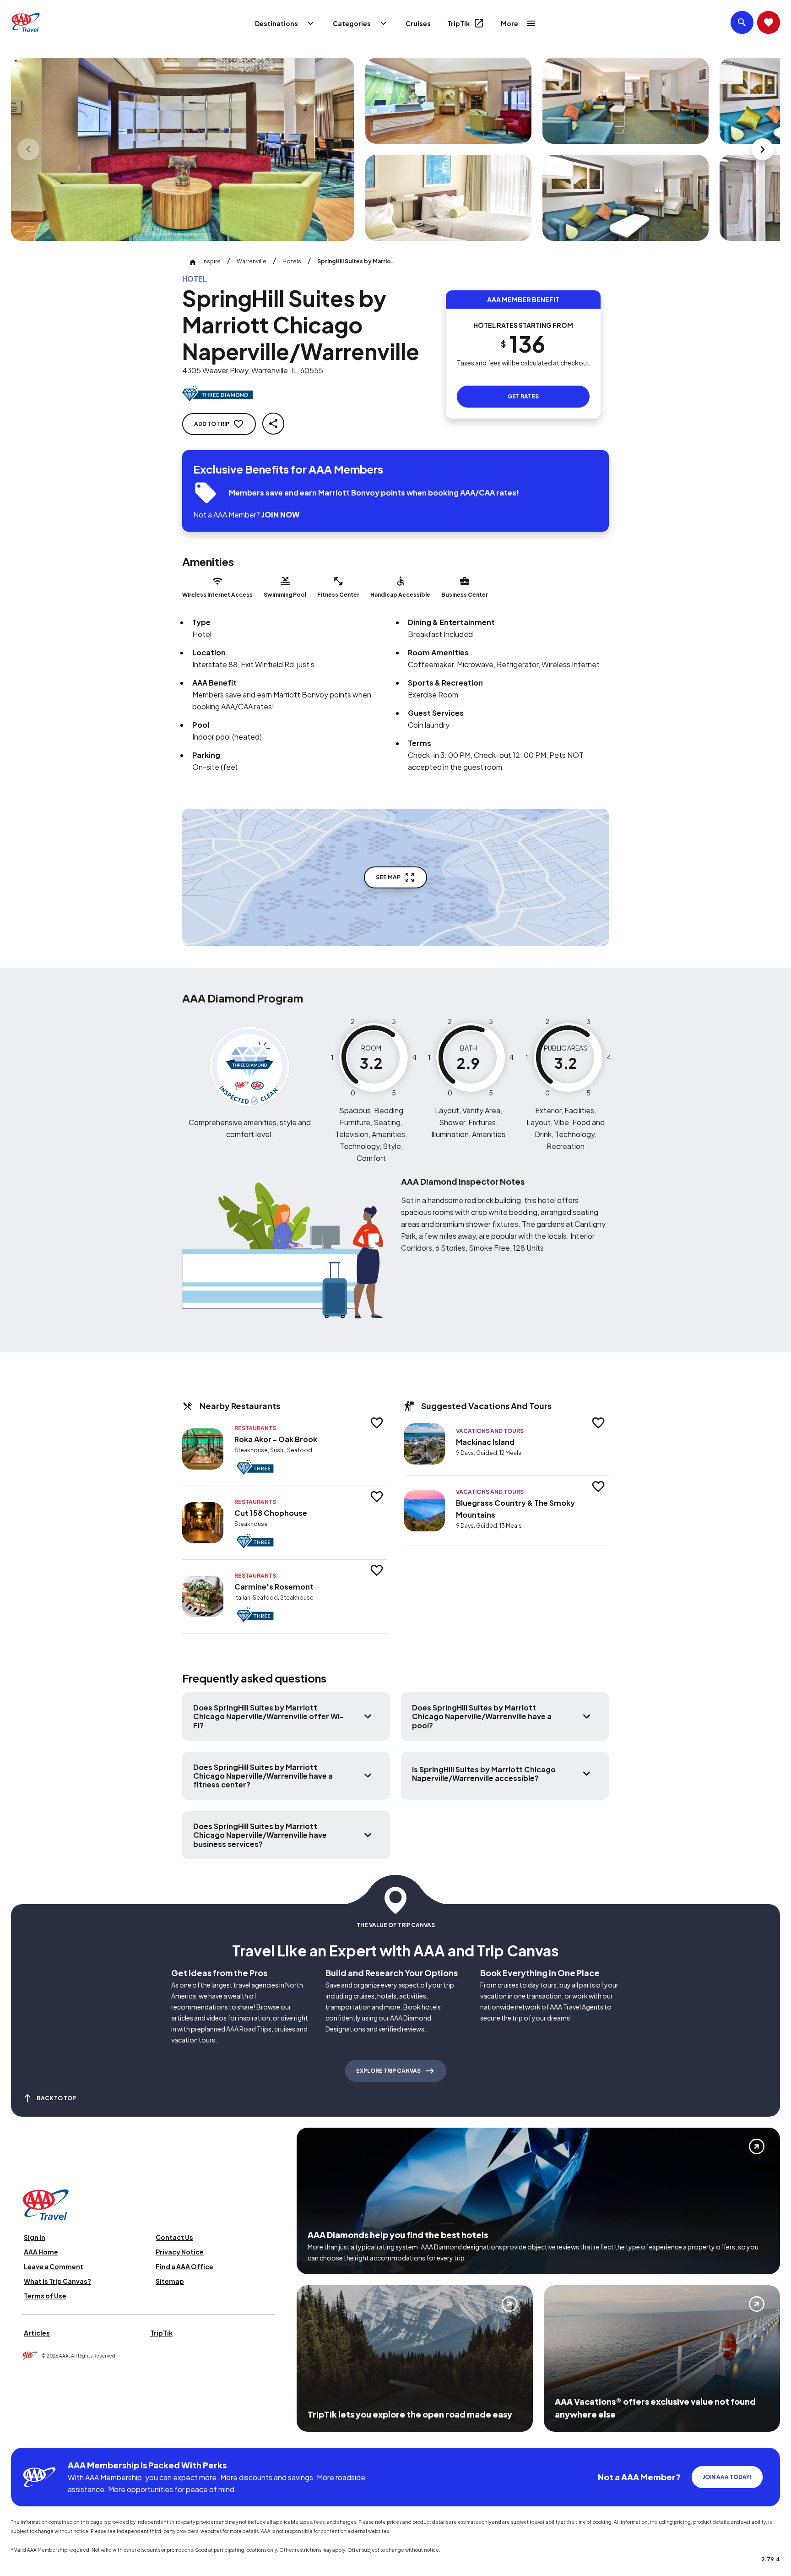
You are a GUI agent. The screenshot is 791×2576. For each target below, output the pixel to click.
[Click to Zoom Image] (183, 149)
